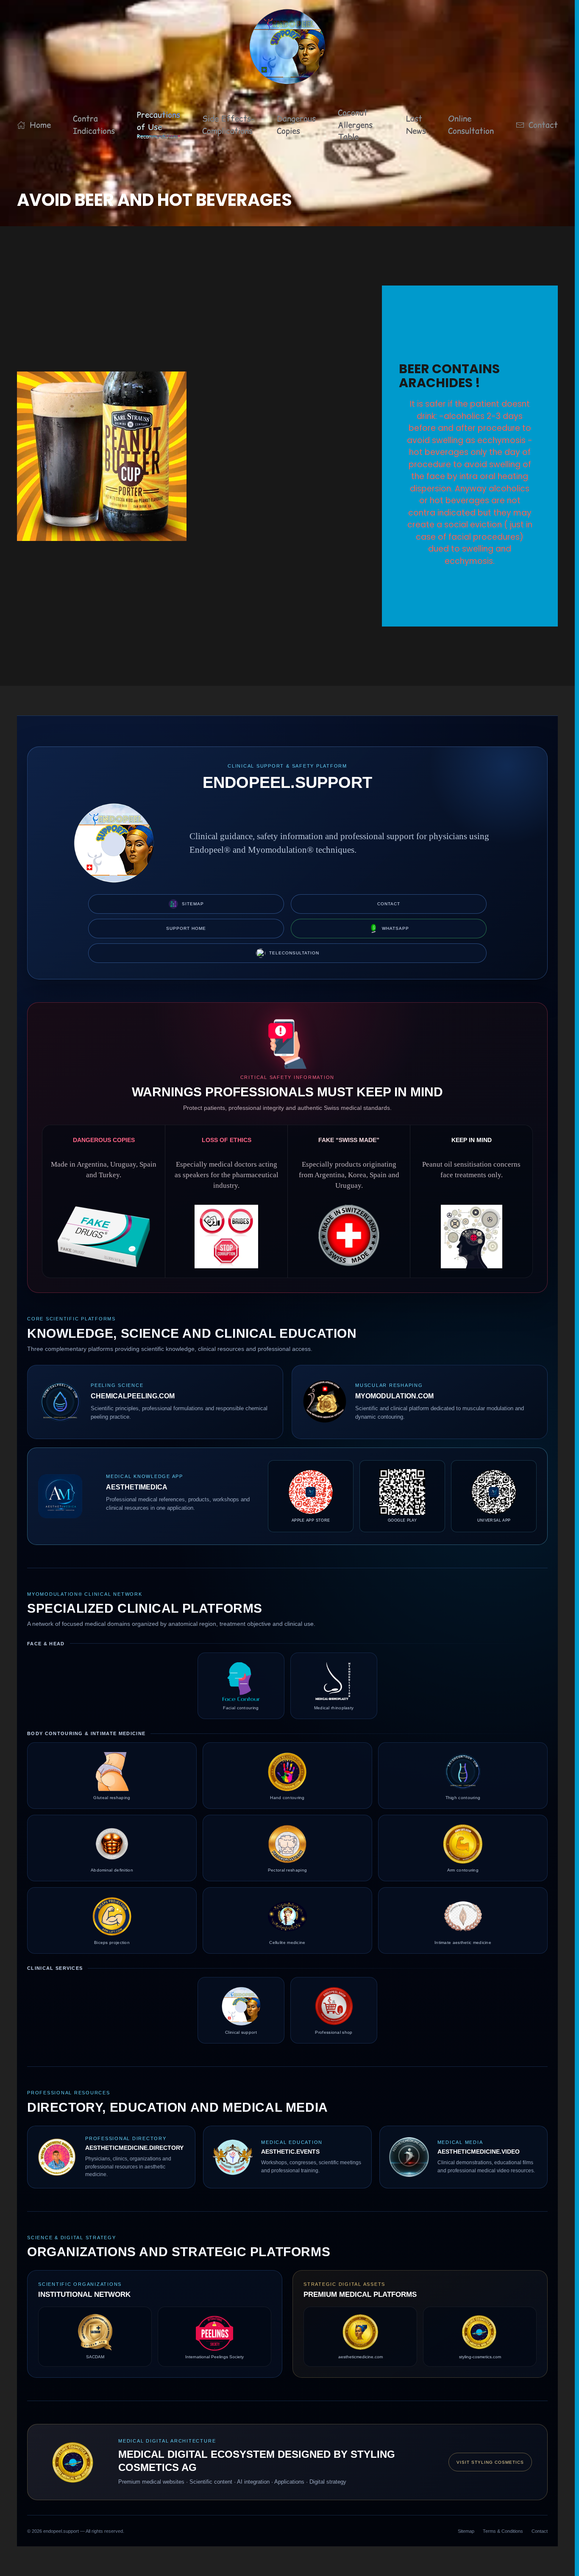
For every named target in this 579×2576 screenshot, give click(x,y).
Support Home (186, 928)
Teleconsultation (294, 953)
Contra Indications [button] (94, 125)
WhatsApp (395, 928)
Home (40, 125)
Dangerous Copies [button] (296, 125)
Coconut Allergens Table (355, 125)
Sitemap (193, 904)
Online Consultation (471, 125)
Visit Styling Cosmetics (490, 2462)
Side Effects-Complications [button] (228, 125)
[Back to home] (287, 47)
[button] (159, 125)
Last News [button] (416, 125)
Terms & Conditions (503, 2531)
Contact (543, 125)
